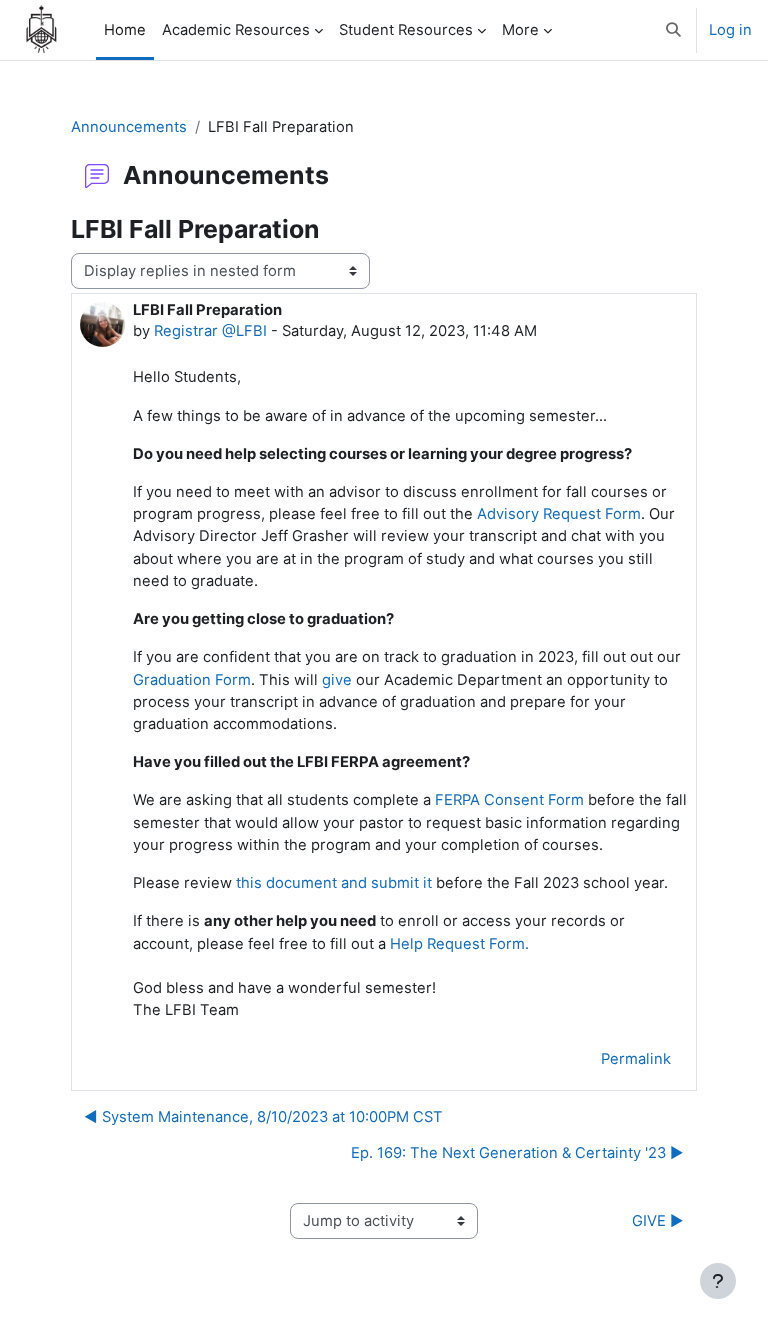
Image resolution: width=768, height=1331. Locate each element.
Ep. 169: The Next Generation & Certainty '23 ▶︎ (517, 1153)
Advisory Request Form (559, 514)
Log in (730, 30)
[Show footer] (718, 1281)
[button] (674, 30)
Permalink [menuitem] (636, 1059)
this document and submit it (334, 883)
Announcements (129, 127)
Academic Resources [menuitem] (236, 30)
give (337, 680)
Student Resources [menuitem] (406, 30)
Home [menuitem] (125, 30)
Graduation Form (192, 680)
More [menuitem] (520, 30)
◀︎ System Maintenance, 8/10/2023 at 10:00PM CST (263, 1117)
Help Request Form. (459, 944)
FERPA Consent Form (509, 800)
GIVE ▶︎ (658, 1221)
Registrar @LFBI (210, 331)
